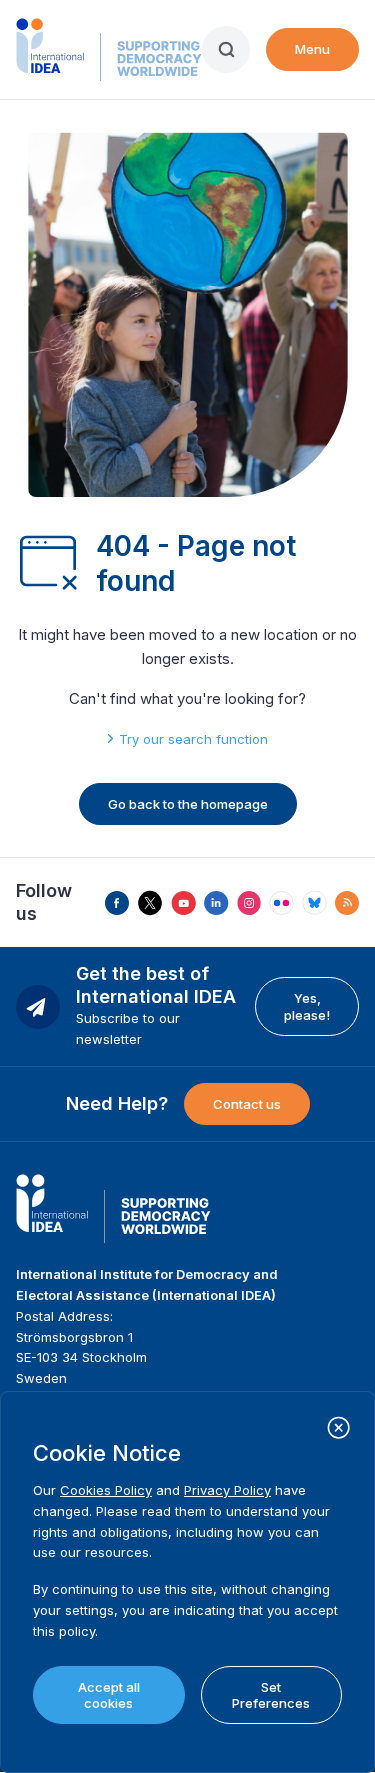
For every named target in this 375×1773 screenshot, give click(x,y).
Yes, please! (307, 1006)
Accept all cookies (109, 1695)
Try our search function (193, 739)
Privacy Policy (227, 1490)
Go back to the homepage (188, 804)
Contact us (247, 1104)
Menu (312, 49)
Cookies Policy (106, 1490)
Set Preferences (271, 1695)
